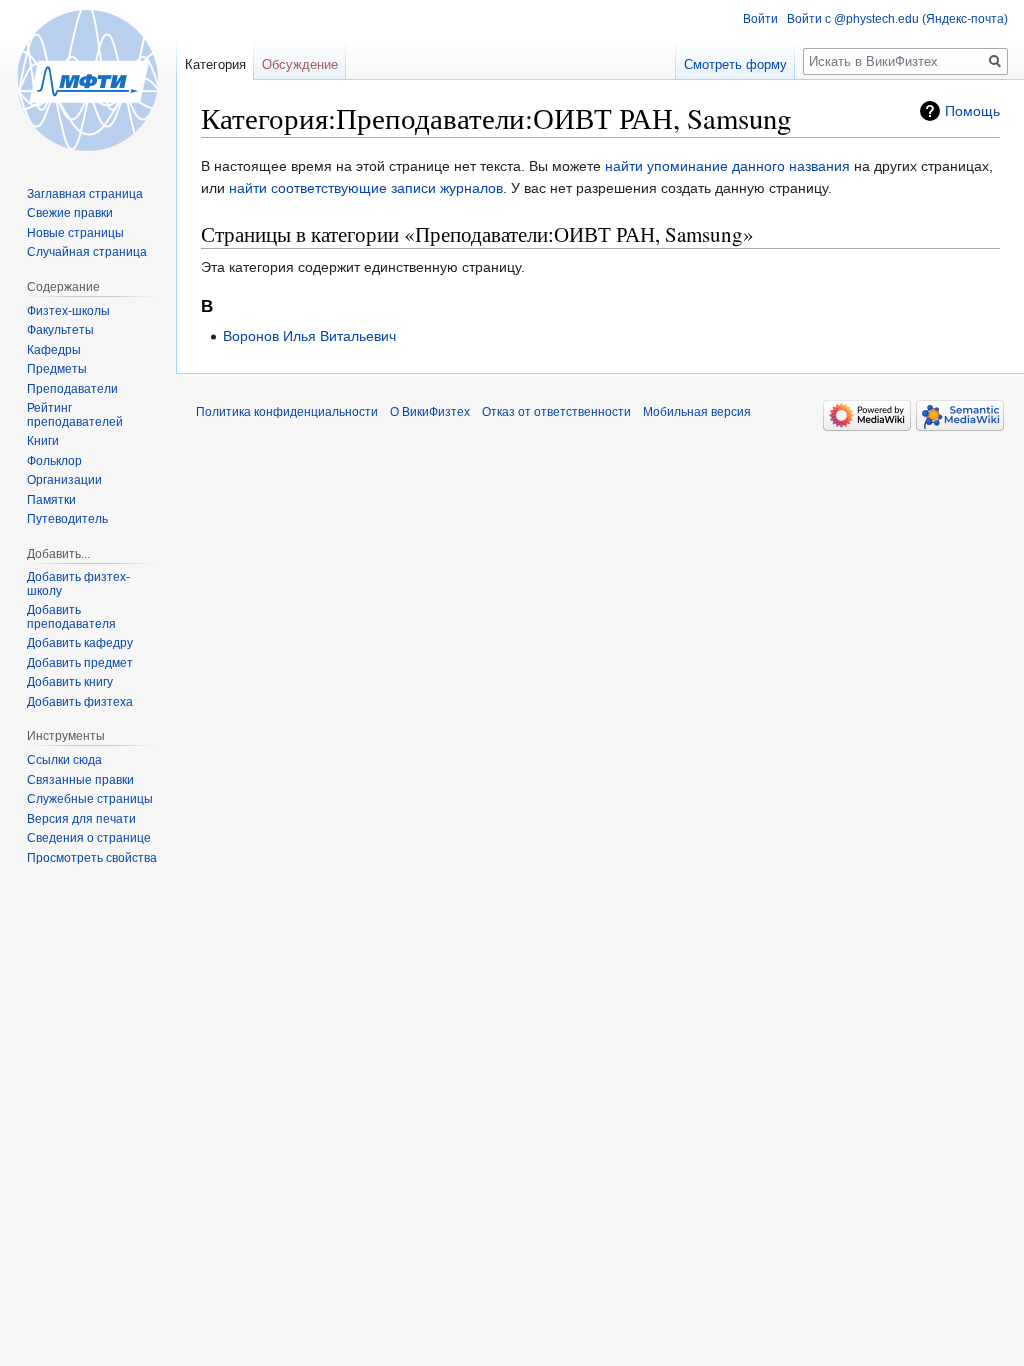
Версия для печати (81, 819)
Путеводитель (67, 519)
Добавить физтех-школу (78, 584)
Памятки (51, 500)
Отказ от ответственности (556, 412)
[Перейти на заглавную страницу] (88, 80)
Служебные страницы (90, 799)
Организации (64, 480)
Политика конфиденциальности (287, 412)
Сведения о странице (89, 838)
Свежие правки (70, 213)
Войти (760, 19)
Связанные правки (80, 780)
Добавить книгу (70, 682)
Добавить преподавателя (71, 617)
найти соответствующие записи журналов (366, 188)
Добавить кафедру (80, 643)
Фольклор (54, 461)
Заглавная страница (85, 194)
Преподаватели (72, 389)
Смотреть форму (735, 64)
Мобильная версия (697, 412)
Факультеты (60, 330)
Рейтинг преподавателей (75, 415)
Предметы (57, 369)
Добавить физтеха (80, 702)
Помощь (972, 111)
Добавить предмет (80, 663)
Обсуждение (300, 64)
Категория (215, 64)
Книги (43, 441)
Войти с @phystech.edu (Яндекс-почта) (897, 19)
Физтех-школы (68, 311)
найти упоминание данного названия (727, 166)
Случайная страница (87, 252)
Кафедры (54, 350)
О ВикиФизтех (430, 412)
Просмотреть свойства (92, 858)
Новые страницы (75, 233)
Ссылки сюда (64, 760)
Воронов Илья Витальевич (309, 336)
